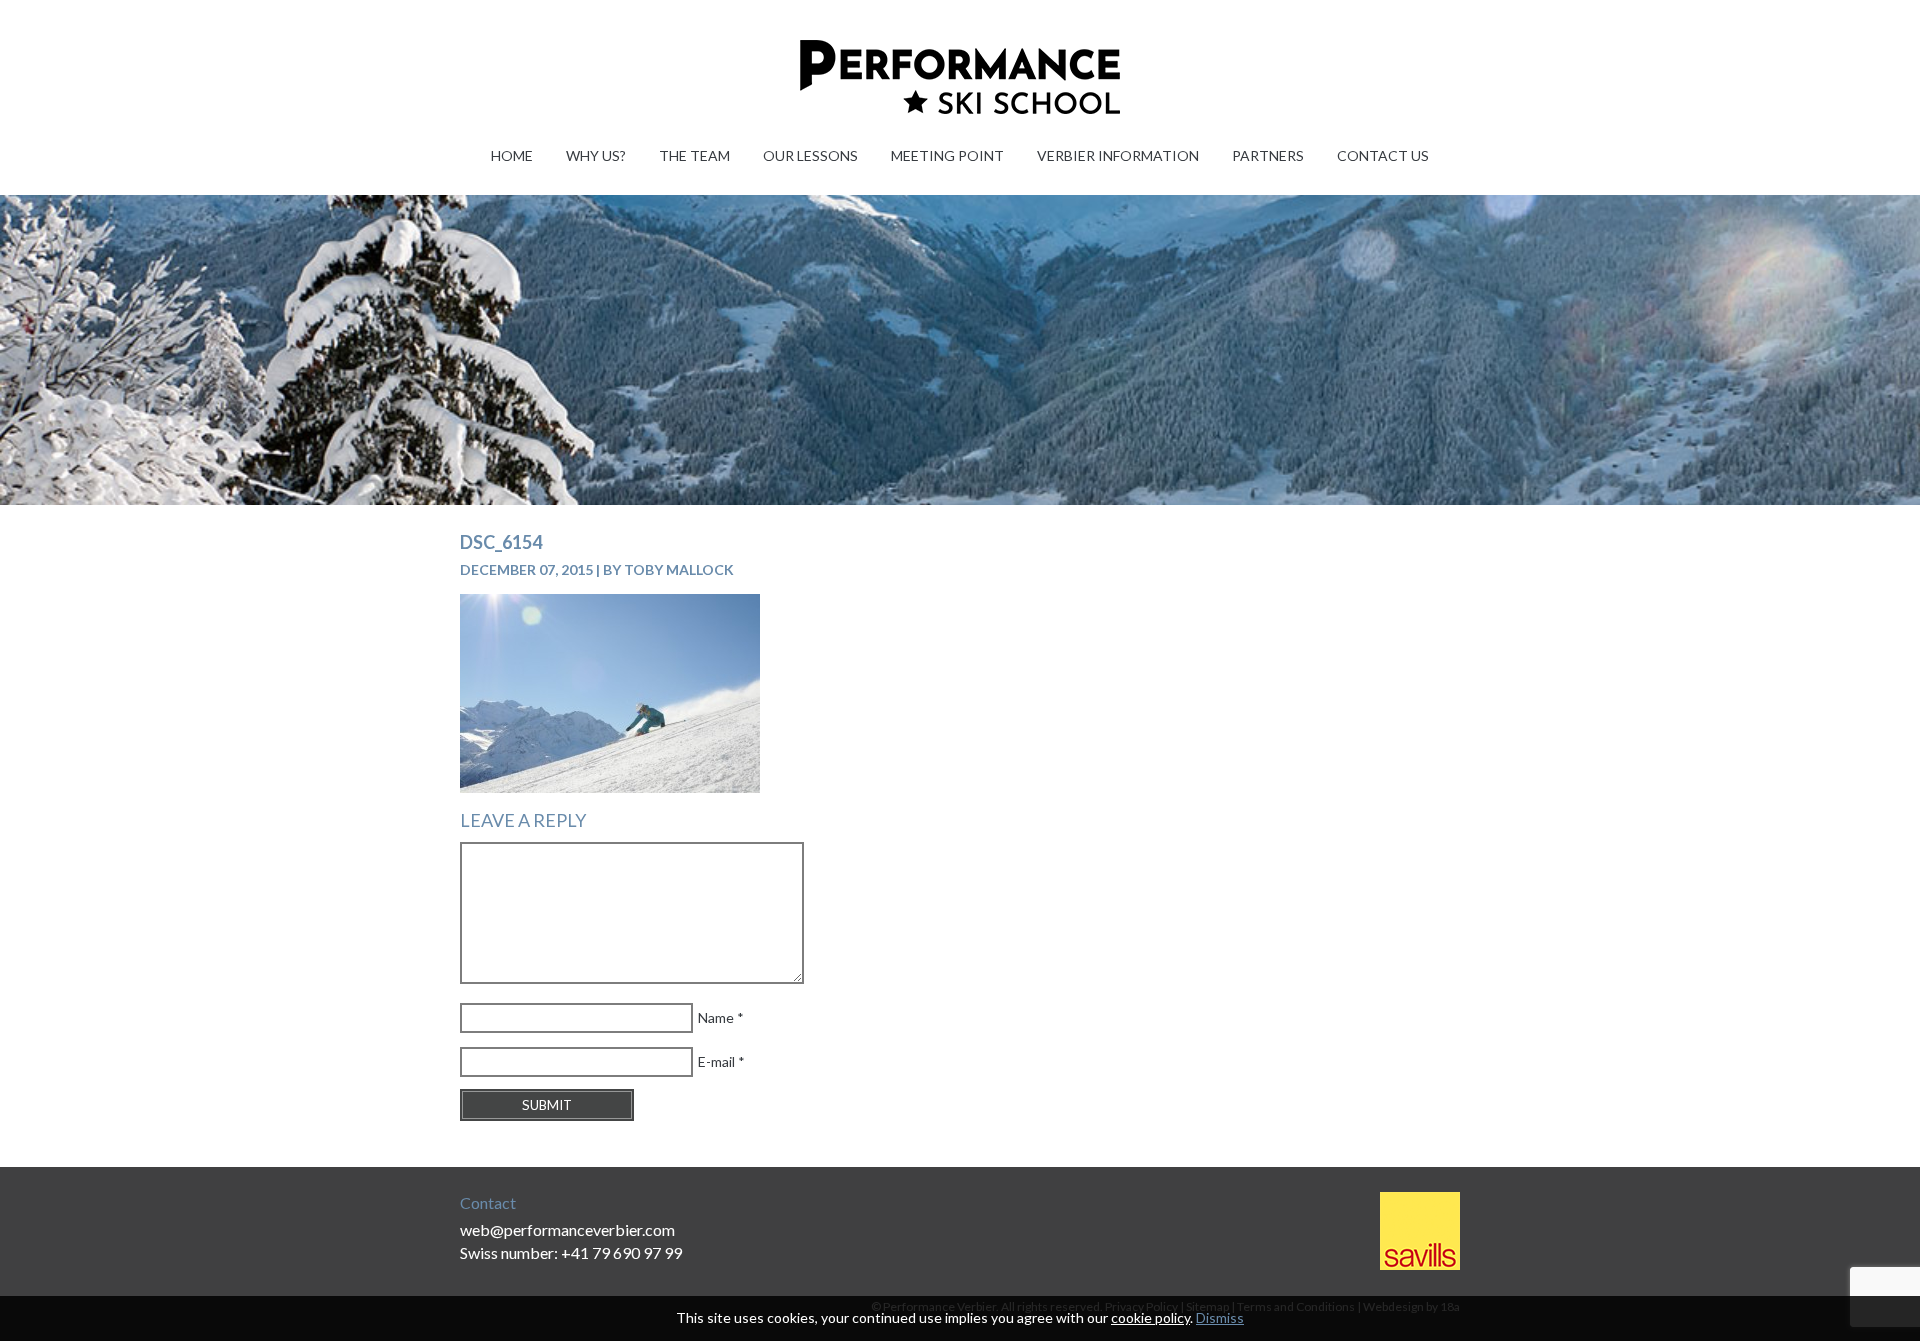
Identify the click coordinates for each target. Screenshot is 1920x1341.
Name (716, 1017)
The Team (694, 155)
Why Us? (596, 155)
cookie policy (1150, 1317)
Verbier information (1118, 155)
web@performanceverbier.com (567, 1229)
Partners (1268, 155)
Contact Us (1383, 155)
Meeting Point (947, 155)
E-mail (716, 1061)
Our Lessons (810, 155)
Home (512, 155)
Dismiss (1220, 1317)
